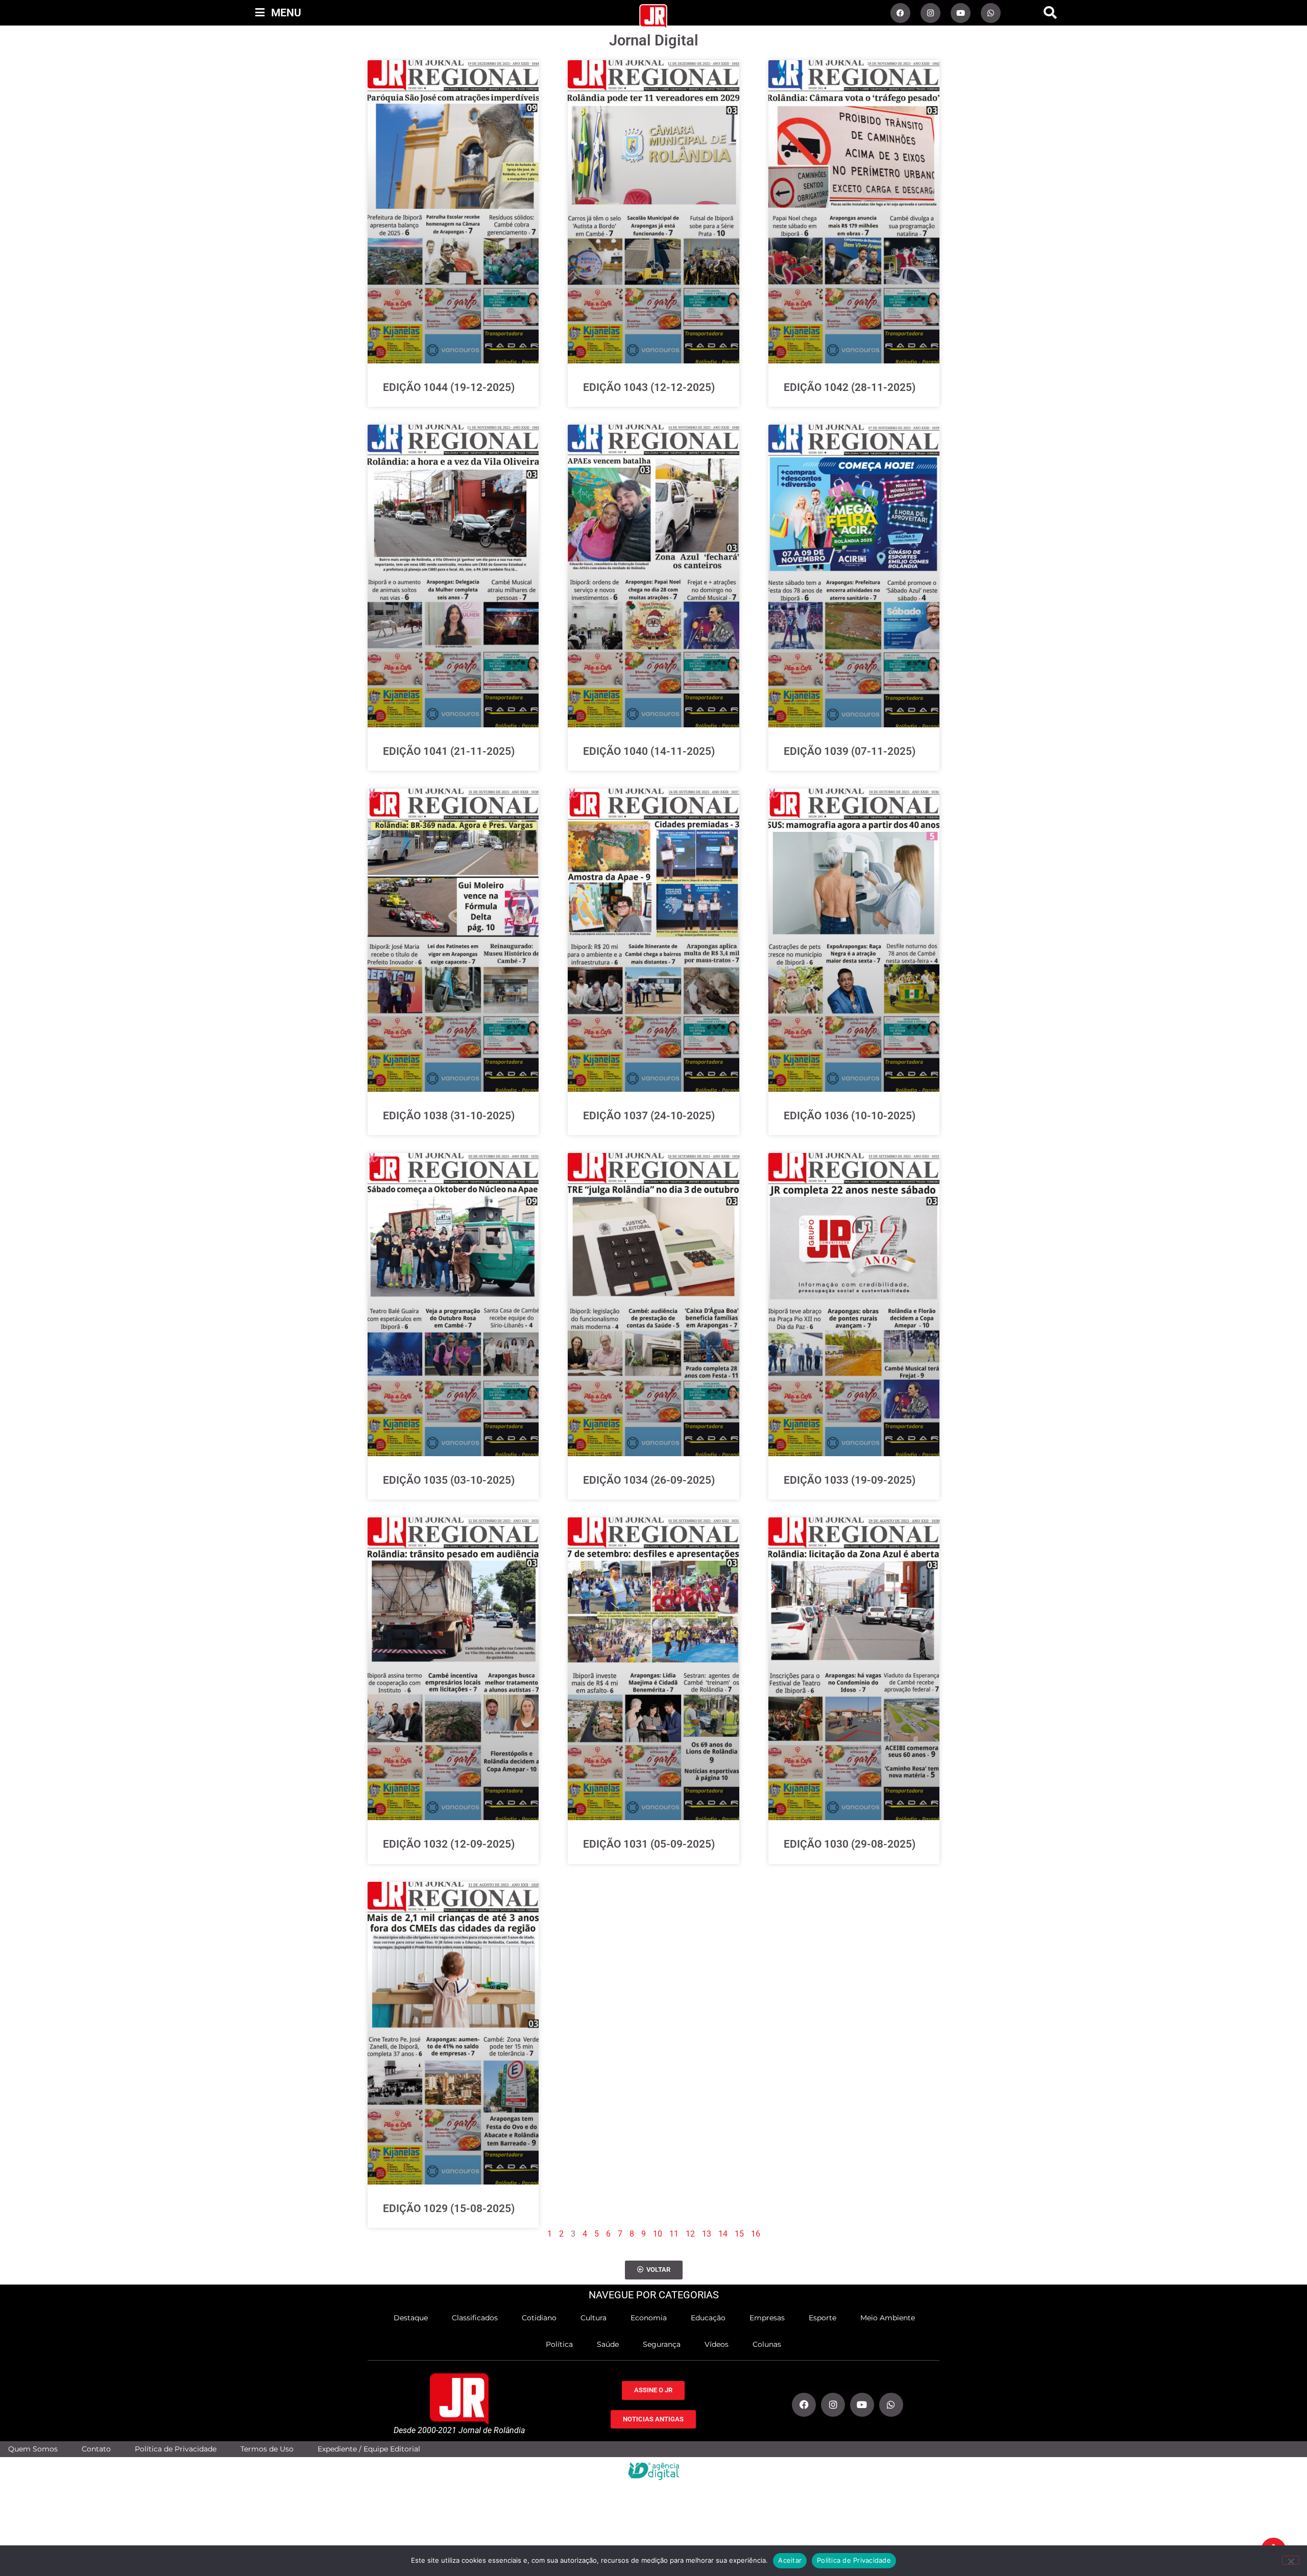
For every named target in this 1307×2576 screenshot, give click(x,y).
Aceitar (790, 2560)
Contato (96, 2449)
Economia (649, 2318)
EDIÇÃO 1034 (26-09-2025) (649, 1480)
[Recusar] (1291, 2560)
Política (559, 2344)
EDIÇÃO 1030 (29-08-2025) (850, 1844)
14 (723, 2234)
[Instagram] (930, 13)
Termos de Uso (267, 2449)
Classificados (475, 2318)
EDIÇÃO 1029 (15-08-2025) (449, 2209)
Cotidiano (539, 2318)
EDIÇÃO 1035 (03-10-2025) (449, 1480)
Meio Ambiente (888, 2318)
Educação (708, 2318)
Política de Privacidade (176, 2449)
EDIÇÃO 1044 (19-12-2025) (449, 387)
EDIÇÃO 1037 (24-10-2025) (649, 1116)
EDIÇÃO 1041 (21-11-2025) (449, 751)
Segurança (662, 2344)
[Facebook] (900, 13)
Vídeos (717, 2344)
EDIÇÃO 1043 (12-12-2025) (649, 387)
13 (707, 2234)
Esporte (822, 2318)
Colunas (767, 2344)
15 (739, 2234)
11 (674, 2234)
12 (690, 2234)
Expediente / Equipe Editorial (369, 2449)
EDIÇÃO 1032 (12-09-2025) (449, 1844)
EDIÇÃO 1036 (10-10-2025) (850, 1116)
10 (658, 2234)
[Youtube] (961, 13)
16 (756, 2234)
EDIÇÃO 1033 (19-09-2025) (850, 1480)
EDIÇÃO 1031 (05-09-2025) (649, 1844)
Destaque (411, 2318)
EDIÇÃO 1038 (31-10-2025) (449, 1116)
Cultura (594, 2318)
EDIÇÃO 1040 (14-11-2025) (649, 751)
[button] (1050, 13)
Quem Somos (33, 2449)
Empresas (767, 2318)
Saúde (608, 2344)
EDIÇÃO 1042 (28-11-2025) (850, 387)
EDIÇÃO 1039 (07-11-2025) (850, 751)
